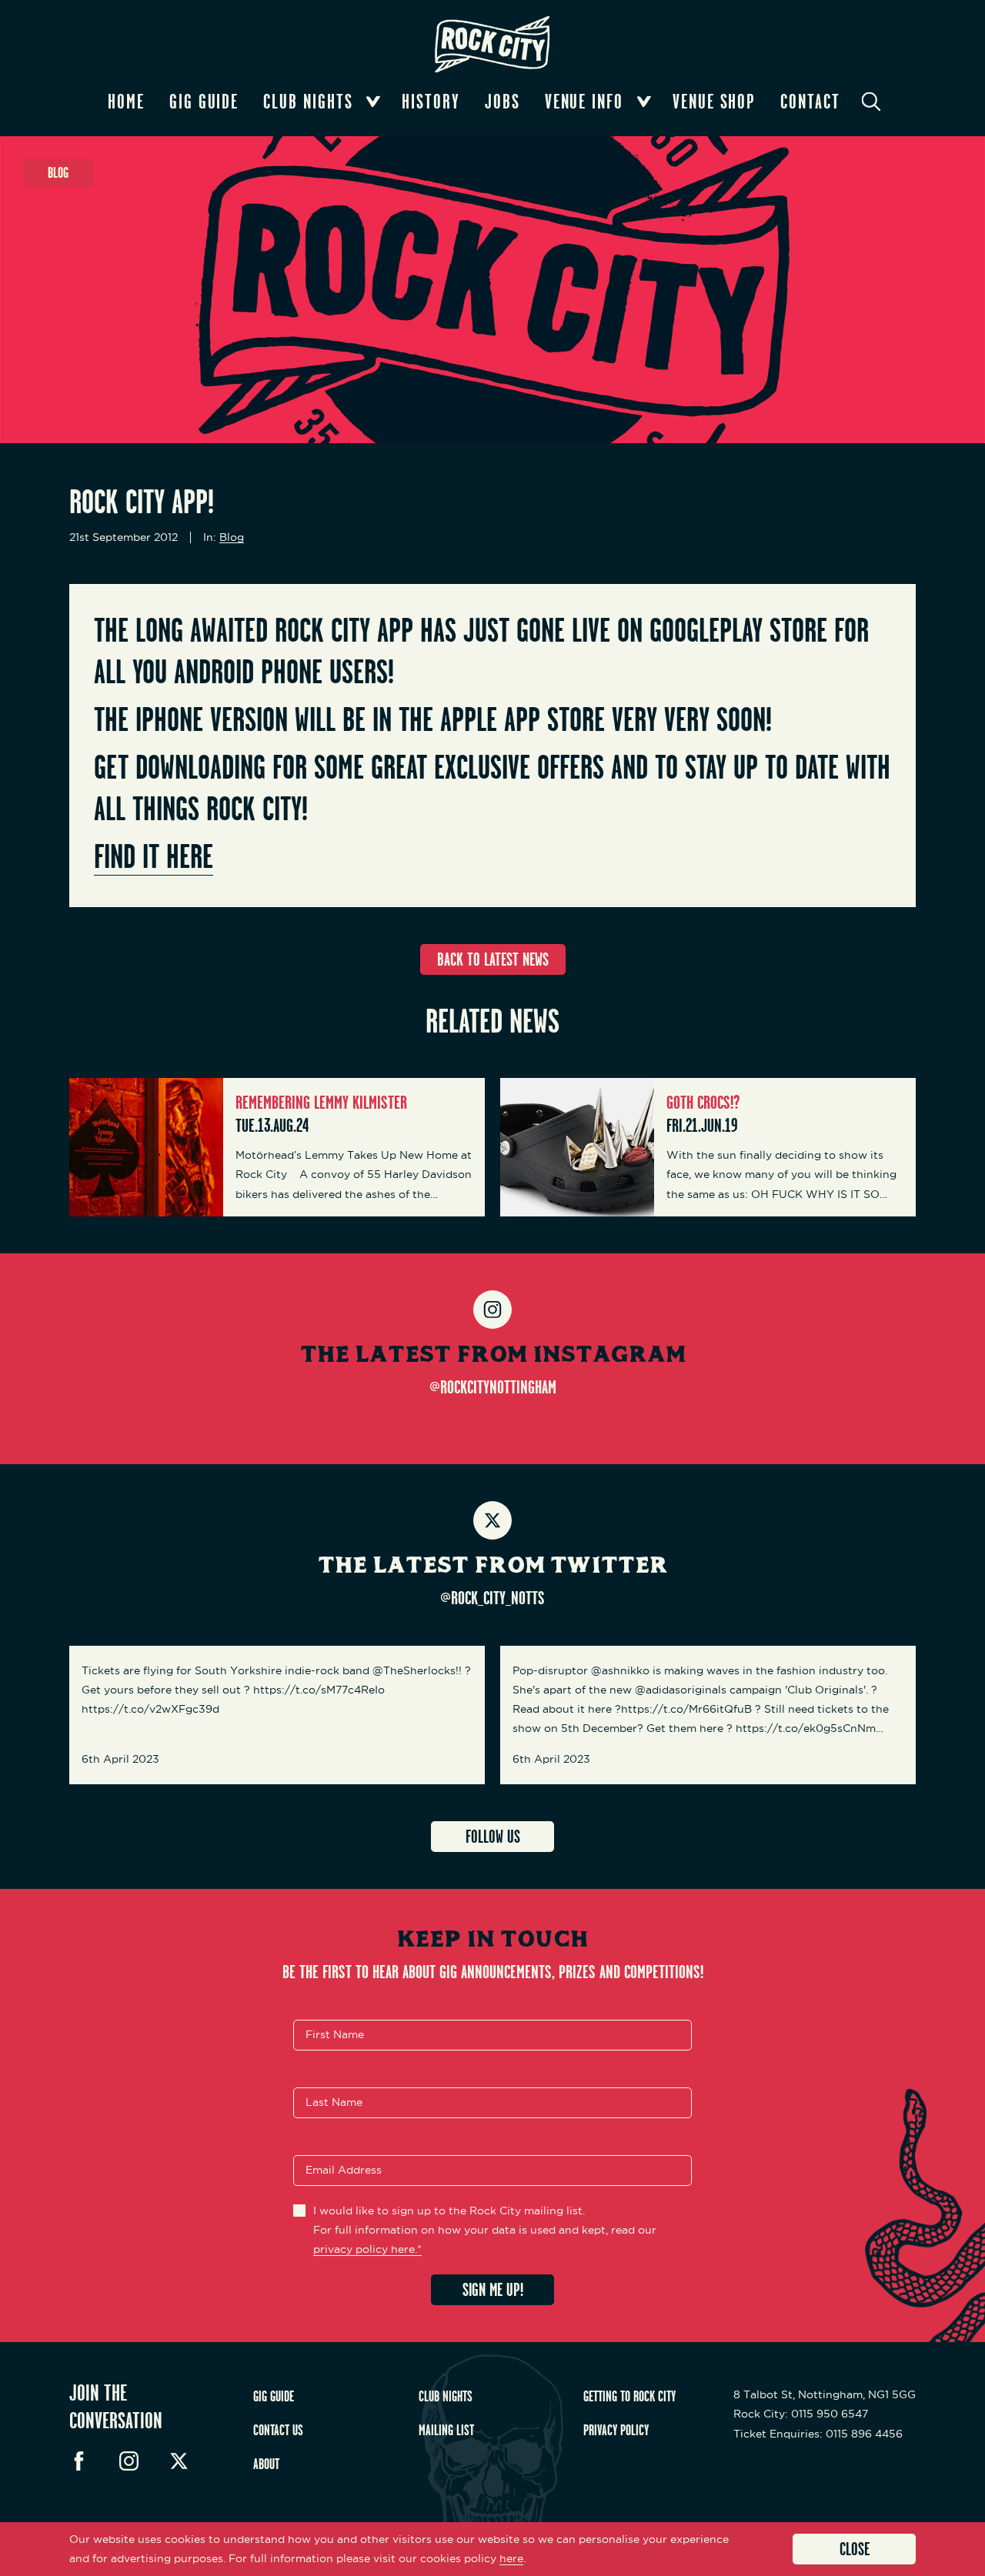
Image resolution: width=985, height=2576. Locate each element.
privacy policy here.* (367, 2249)
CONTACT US (278, 2430)
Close (855, 2549)
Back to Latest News (493, 959)
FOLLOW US (493, 1836)
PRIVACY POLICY (616, 2430)
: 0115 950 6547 (801, 2414)
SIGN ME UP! (493, 2289)
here (511, 2558)
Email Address (344, 2170)
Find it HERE (154, 856)
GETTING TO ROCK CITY (629, 2396)
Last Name (334, 2102)
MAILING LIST (446, 2430)
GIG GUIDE (274, 2396)
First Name (335, 2034)
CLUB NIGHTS (446, 2396)
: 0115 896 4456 (818, 2434)
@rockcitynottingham (493, 1386)
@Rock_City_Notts (492, 1597)
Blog (232, 537)
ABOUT (266, 2464)
